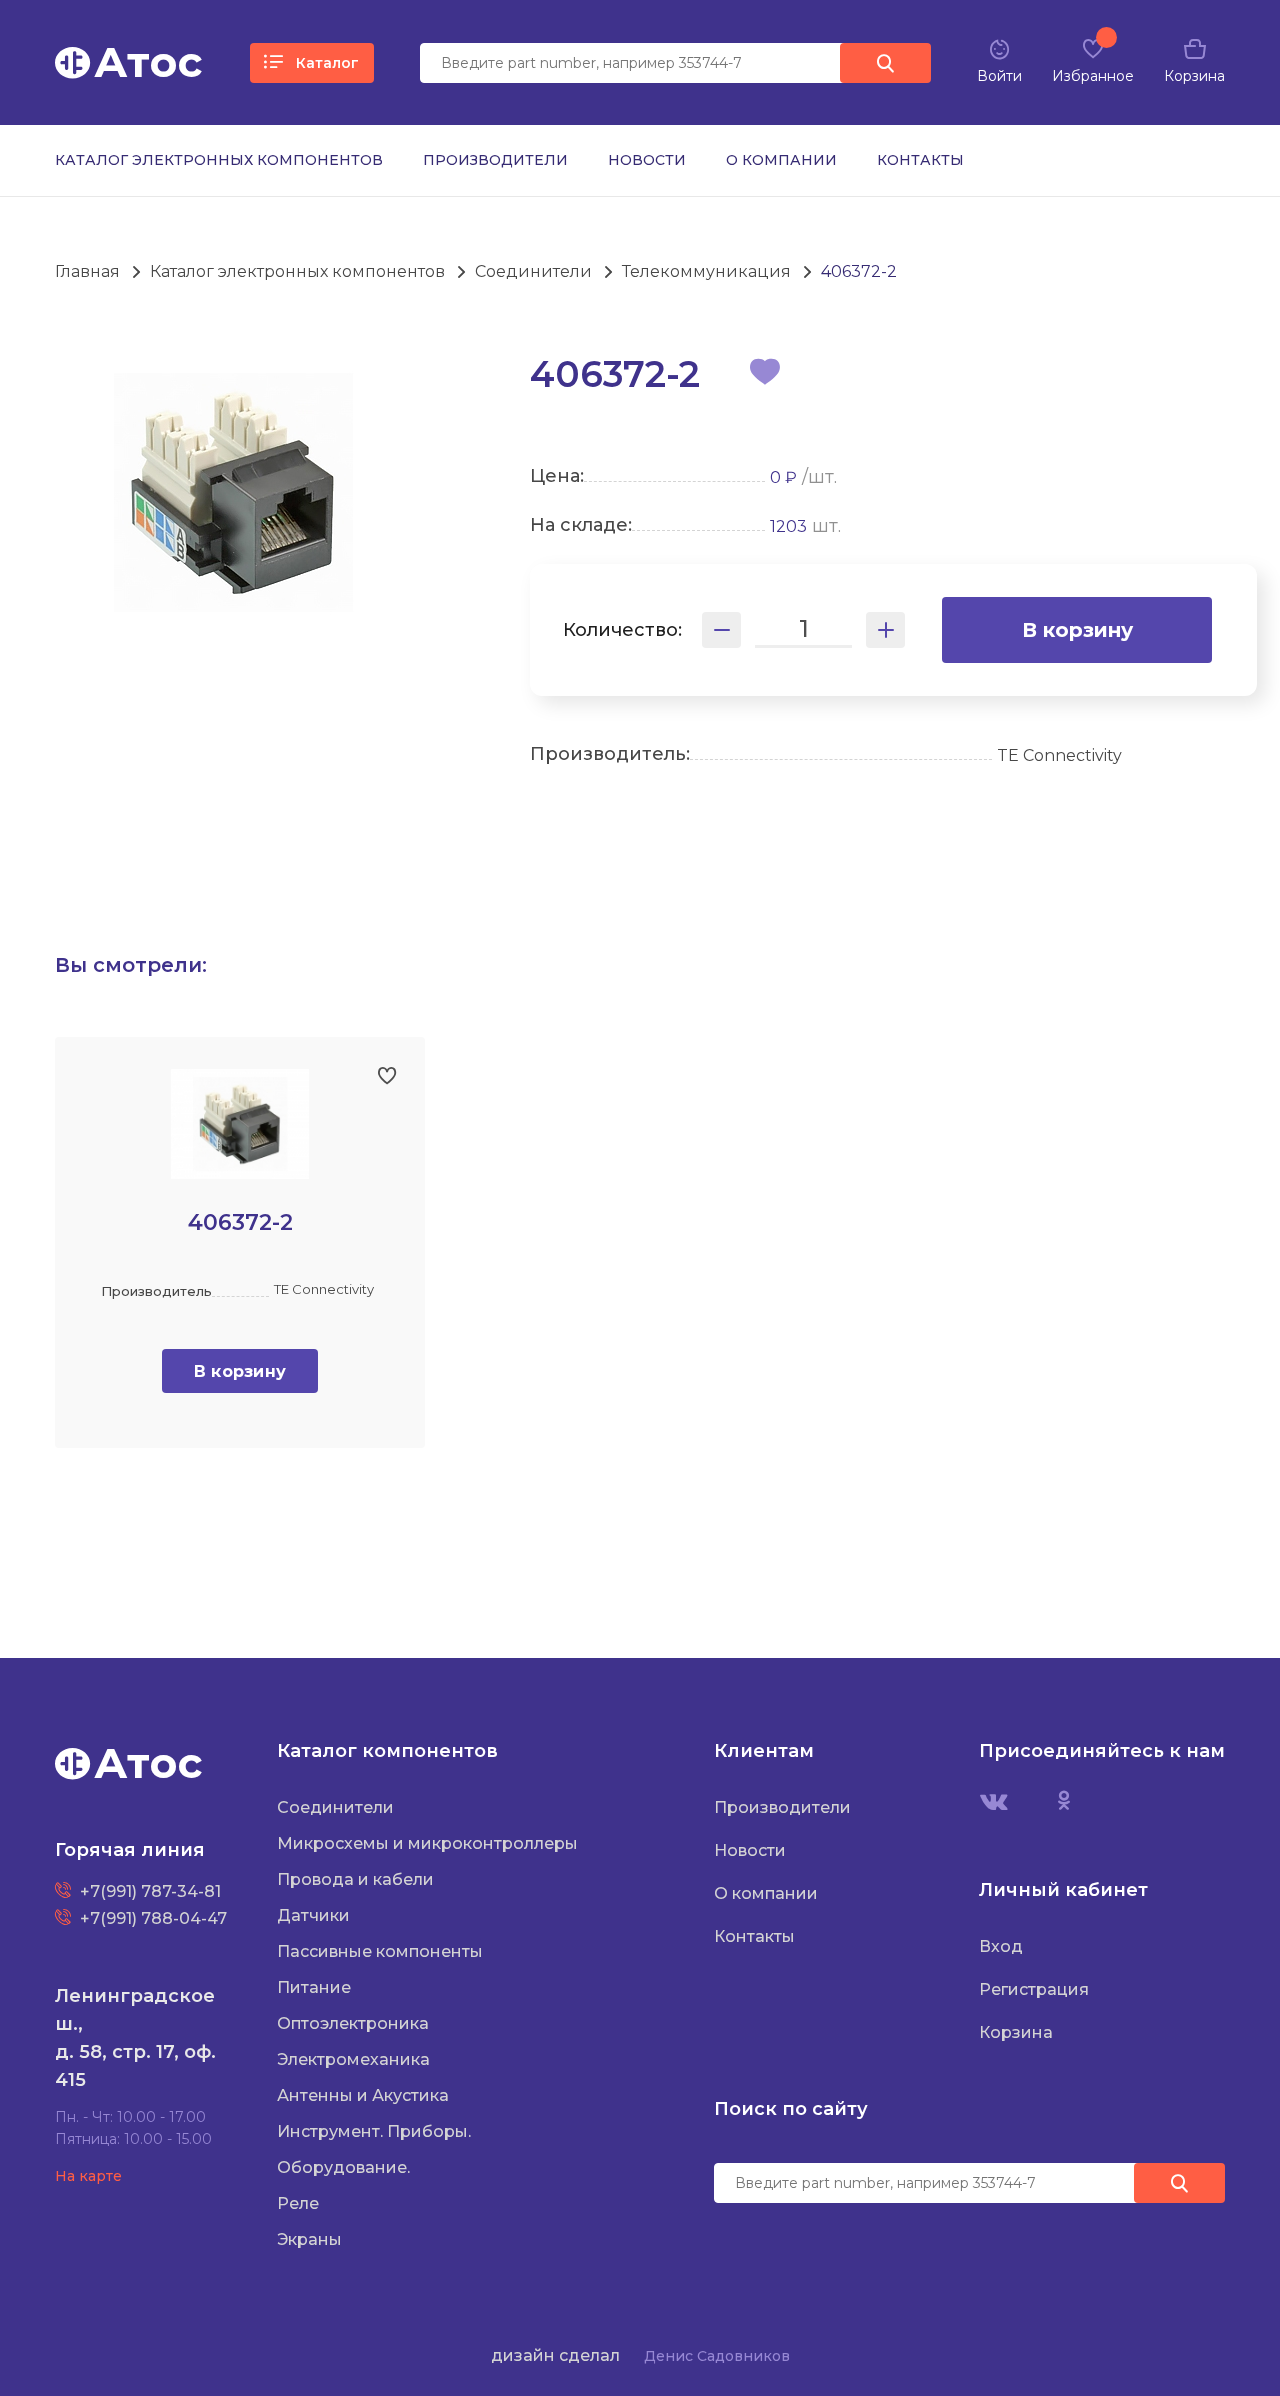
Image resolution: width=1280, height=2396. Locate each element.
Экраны (309, 2239)
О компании (781, 160)
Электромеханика (353, 2059)
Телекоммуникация (706, 271)
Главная (87, 271)
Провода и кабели (355, 1879)
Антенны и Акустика (363, 2095)
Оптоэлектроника (353, 2023)
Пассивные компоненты (380, 1951)
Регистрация (1034, 1989)
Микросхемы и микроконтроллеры (427, 1843)
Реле (298, 2203)
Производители (495, 160)
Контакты (920, 160)
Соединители (533, 271)
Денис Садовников (717, 2356)
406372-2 (859, 271)
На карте (88, 2176)
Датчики (313, 1915)
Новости (647, 160)
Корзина (1016, 2032)
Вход (1001, 1946)
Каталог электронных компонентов (219, 160)
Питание (314, 1987)
